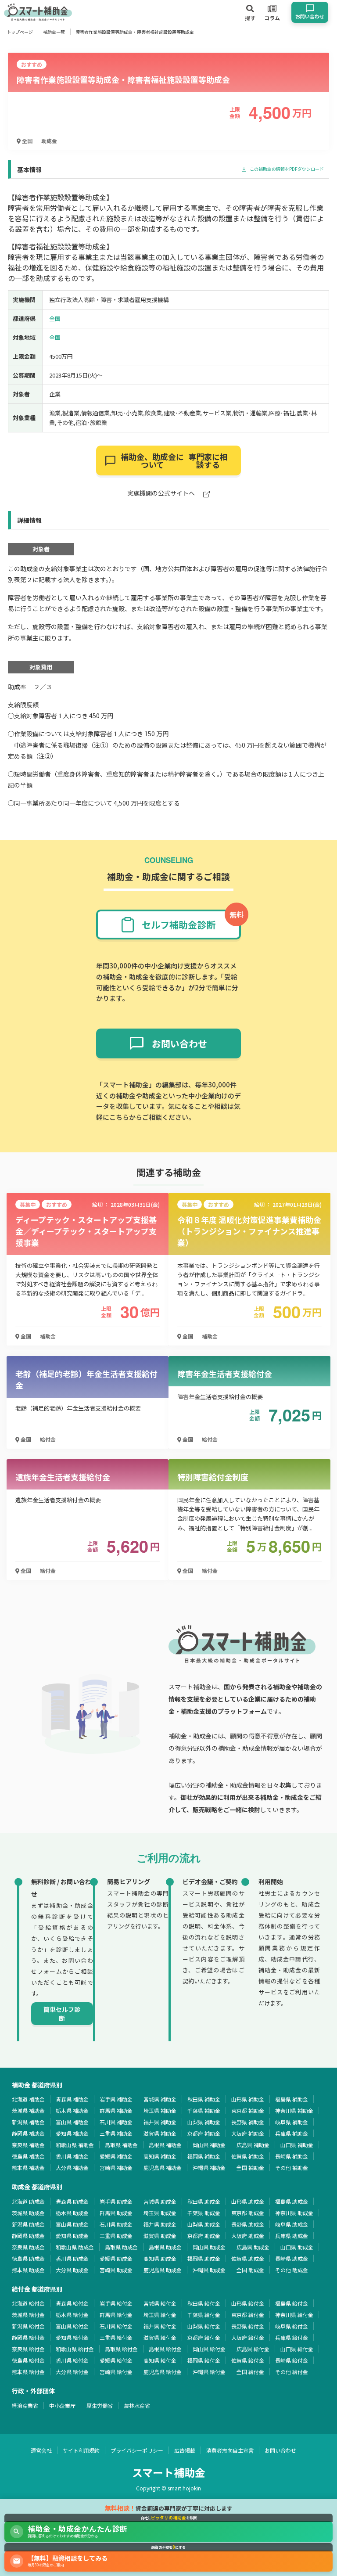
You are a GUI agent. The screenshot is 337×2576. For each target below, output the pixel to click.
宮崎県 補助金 (116, 2168)
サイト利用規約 (81, 2450)
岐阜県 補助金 (292, 2122)
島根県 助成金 (165, 2247)
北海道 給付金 (28, 2303)
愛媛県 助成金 (116, 2258)
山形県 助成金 (248, 2201)
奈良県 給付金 (28, 2349)
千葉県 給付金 (204, 2315)
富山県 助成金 (72, 2224)
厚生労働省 (100, 2405)
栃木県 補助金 (72, 2110)
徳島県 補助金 (28, 2156)
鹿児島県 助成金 (163, 2270)
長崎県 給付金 (292, 2360)
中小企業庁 (62, 2405)
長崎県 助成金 (292, 2258)
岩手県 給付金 (116, 2303)
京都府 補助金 (204, 2133)
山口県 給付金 (297, 2349)
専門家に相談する (174, 461)
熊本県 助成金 (28, 2270)
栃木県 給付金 (72, 2315)
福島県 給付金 (292, 2303)
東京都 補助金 (248, 2110)
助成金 (49, 141)
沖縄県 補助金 (209, 2168)
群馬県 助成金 (116, 2213)
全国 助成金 (250, 2270)
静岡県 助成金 (28, 2236)
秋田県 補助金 (204, 2099)
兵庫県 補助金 (292, 2133)
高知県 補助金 (160, 2156)
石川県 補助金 (116, 2122)
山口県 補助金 (297, 2145)
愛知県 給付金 (72, 2337)
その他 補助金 (292, 2168)
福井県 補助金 (160, 2122)
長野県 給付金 (248, 2326)
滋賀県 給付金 (160, 2337)
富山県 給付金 (72, 2326)
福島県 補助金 (292, 2099)
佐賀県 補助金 (248, 2156)
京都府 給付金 (204, 2337)
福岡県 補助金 (204, 2156)
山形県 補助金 (248, 2099)
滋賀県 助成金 (160, 2236)
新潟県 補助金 (28, 2122)
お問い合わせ (280, 2450)
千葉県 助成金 (204, 2213)
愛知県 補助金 (72, 2133)
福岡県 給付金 (204, 2360)
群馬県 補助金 (116, 2110)
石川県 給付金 (116, 2326)
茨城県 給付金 (28, 2315)
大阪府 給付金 (248, 2337)
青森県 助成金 (72, 2201)
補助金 (48, 1336)
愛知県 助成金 (72, 2236)
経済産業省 (25, 2405)
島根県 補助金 (165, 2145)
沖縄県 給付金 (209, 2372)
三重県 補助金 (116, 2133)
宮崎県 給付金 (116, 2372)
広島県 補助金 (253, 2145)
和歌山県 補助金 (75, 2145)
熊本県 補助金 (28, 2168)
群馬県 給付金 (116, 2315)
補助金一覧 (54, 32)
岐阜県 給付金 (292, 2326)
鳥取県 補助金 (121, 2145)
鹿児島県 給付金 (163, 2372)
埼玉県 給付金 (160, 2315)
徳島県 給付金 (28, 2360)
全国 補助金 (250, 2168)
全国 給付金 (250, 2372)
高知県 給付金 (160, 2360)
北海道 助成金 (28, 2201)
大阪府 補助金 (248, 2133)
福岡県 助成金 (204, 2258)
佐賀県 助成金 (248, 2258)
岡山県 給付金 (209, 2349)
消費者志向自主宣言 (230, 2450)
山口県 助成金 (297, 2247)
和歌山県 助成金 (75, 2247)
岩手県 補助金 (116, 2099)
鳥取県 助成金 (121, 2247)
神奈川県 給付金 (294, 2315)
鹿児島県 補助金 (163, 2168)
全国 (27, 141)
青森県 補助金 (72, 2099)
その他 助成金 (292, 2270)
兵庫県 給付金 (292, 2337)
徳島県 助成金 (28, 2258)
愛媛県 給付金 (116, 2360)
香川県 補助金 (72, 2156)
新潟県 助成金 (28, 2224)
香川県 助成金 (72, 2258)
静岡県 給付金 (28, 2337)
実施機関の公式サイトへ (162, 494)
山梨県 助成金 (204, 2224)
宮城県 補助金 (160, 2099)
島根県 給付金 (165, 2349)
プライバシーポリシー (137, 2450)
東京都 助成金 (248, 2213)
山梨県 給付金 (204, 2326)
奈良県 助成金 (28, 2247)
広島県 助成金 (253, 2247)
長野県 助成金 (248, 2224)
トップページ (20, 32)
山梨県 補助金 (204, 2122)
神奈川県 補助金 (294, 2110)
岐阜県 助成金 (292, 2224)
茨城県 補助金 (28, 2110)
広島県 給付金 (253, 2349)
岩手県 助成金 (116, 2201)
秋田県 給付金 (204, 2303)
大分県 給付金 (72, 2372)
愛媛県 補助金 (116, 2156)
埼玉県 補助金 (160, 2110)
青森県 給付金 (72, 2303)
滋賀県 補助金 (160, 2133)
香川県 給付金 (72, 2360)
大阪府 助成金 (248, 2236)
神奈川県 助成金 (294, 2213)
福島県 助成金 (292, 2201)
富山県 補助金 (72, 2122)
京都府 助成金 (204, 2236)
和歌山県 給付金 (75, 2349)
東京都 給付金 (248, 2315)
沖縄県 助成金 (209, 2270)
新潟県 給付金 (28, 2326)
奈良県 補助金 (28, 2145)
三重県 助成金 (116, 2236)
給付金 (48, 1439)
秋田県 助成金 (204, 2201)
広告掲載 (185, 2450)
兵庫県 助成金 (292, 2236)
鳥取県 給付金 (121, 2349)
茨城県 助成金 (28, 2213)
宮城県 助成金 (160, 2201)
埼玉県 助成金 (160, 2213)
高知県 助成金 (160, 2258)
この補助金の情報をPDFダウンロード (286, 169)
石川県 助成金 (116, 2224)
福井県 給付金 (160, 2326)
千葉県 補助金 (204, 2110)
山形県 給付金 (248, 2303)
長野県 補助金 (248, 2122)
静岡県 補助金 (28, 2133)
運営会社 (41, 2450)
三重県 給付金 (116, 2337)
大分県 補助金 (72, 2168)
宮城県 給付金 (160, 2303)
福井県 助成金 (160, 2224)
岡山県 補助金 (209, 2145)
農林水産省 (137, 2405)
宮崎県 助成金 (116, 2270)
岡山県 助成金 (209, 2247)
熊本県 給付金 (28, 2372)
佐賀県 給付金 (248, 2360)
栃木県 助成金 (72, 2213)
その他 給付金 (292, 2372)
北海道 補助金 (28, 2099)
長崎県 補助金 (292, 2156)
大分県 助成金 (72, 2270)
